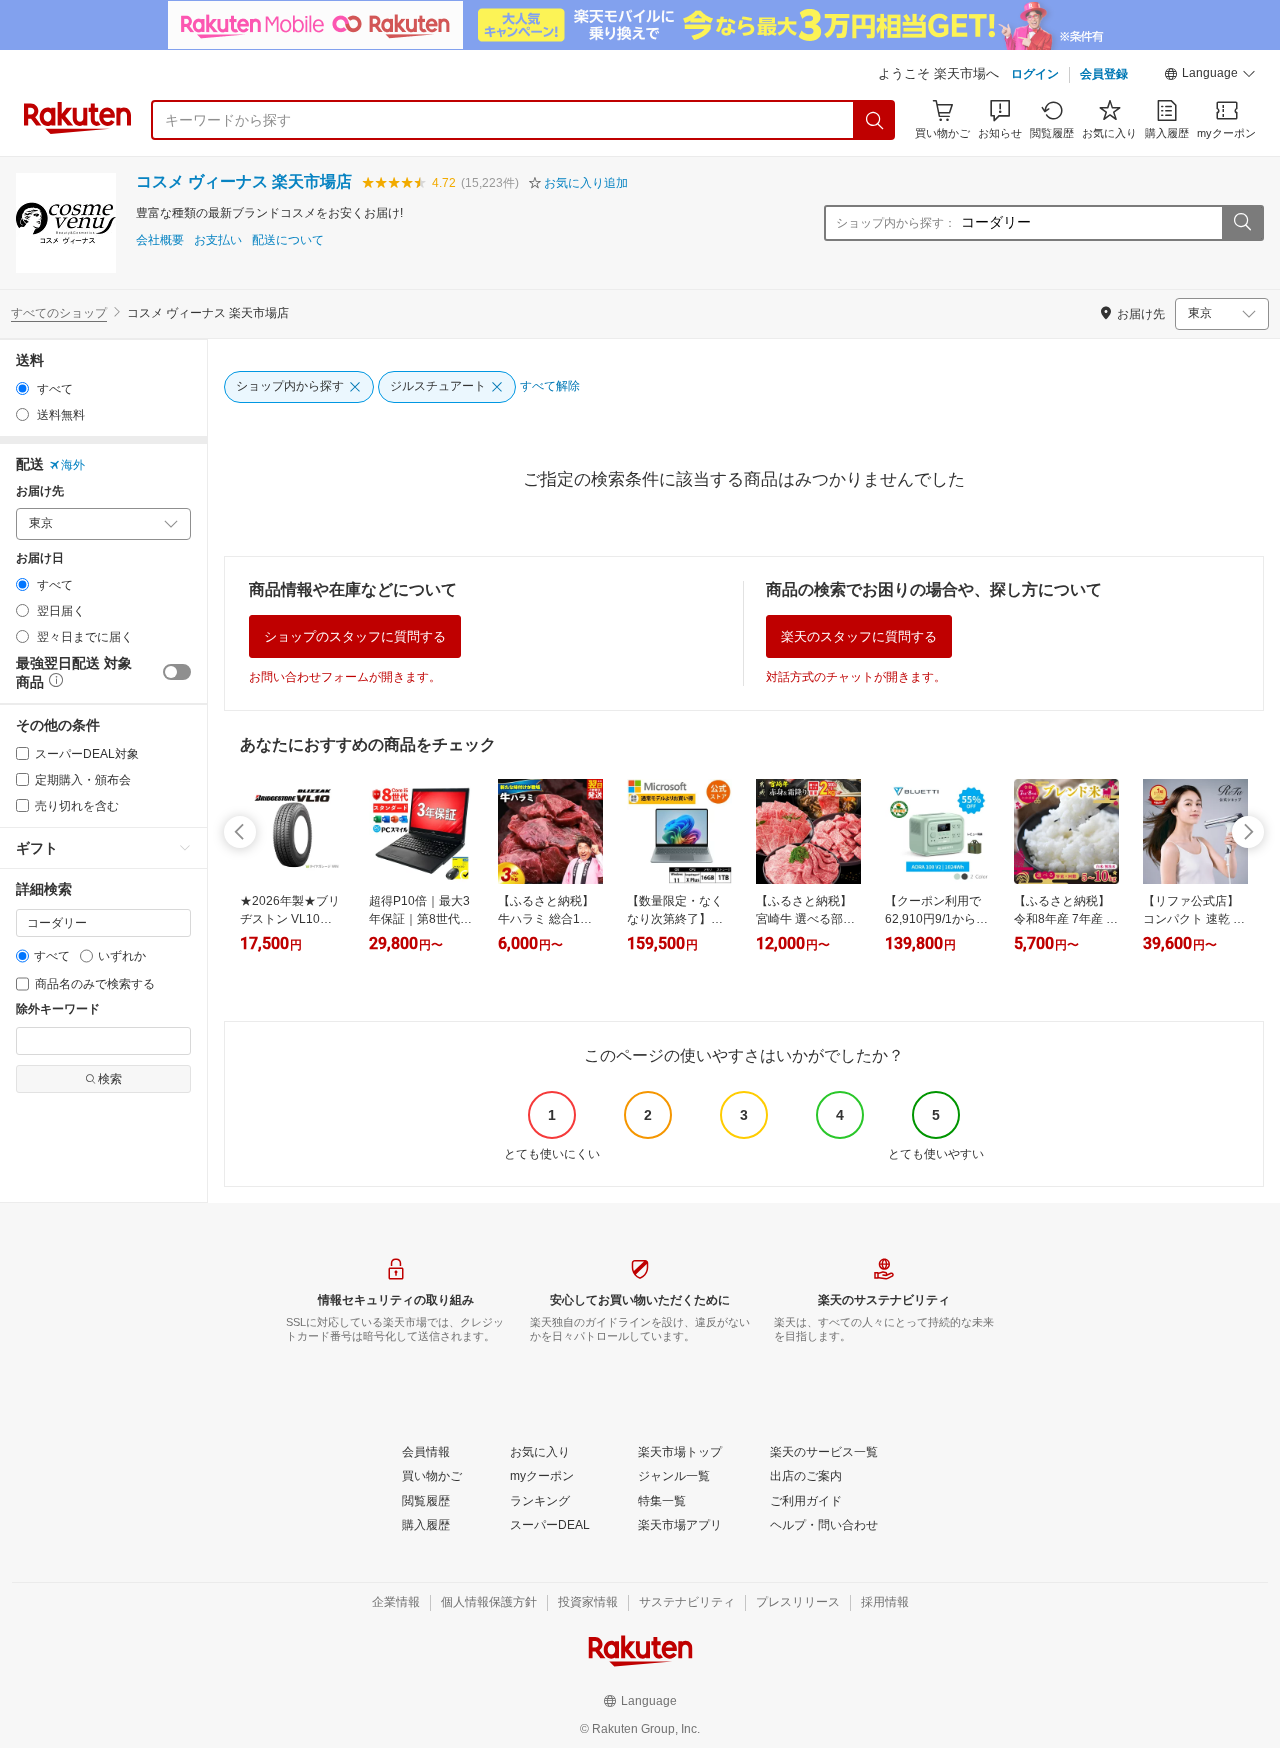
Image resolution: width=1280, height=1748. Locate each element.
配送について (288, 240)
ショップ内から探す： (896, 223)
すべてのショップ (59, 313)
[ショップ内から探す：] (1242, 223)
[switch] (177, 672)
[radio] (22, 388)
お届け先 (40, 491)
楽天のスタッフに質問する (859, 636)
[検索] (875, 120)
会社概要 (160, 240)
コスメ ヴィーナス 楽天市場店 (244, 181)
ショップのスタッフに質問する (355, 636)
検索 (110, 1079)
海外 (73, 465)
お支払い (218, 240)
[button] (1210, 76)
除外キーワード (58, 1009)
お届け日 (40, 558)
